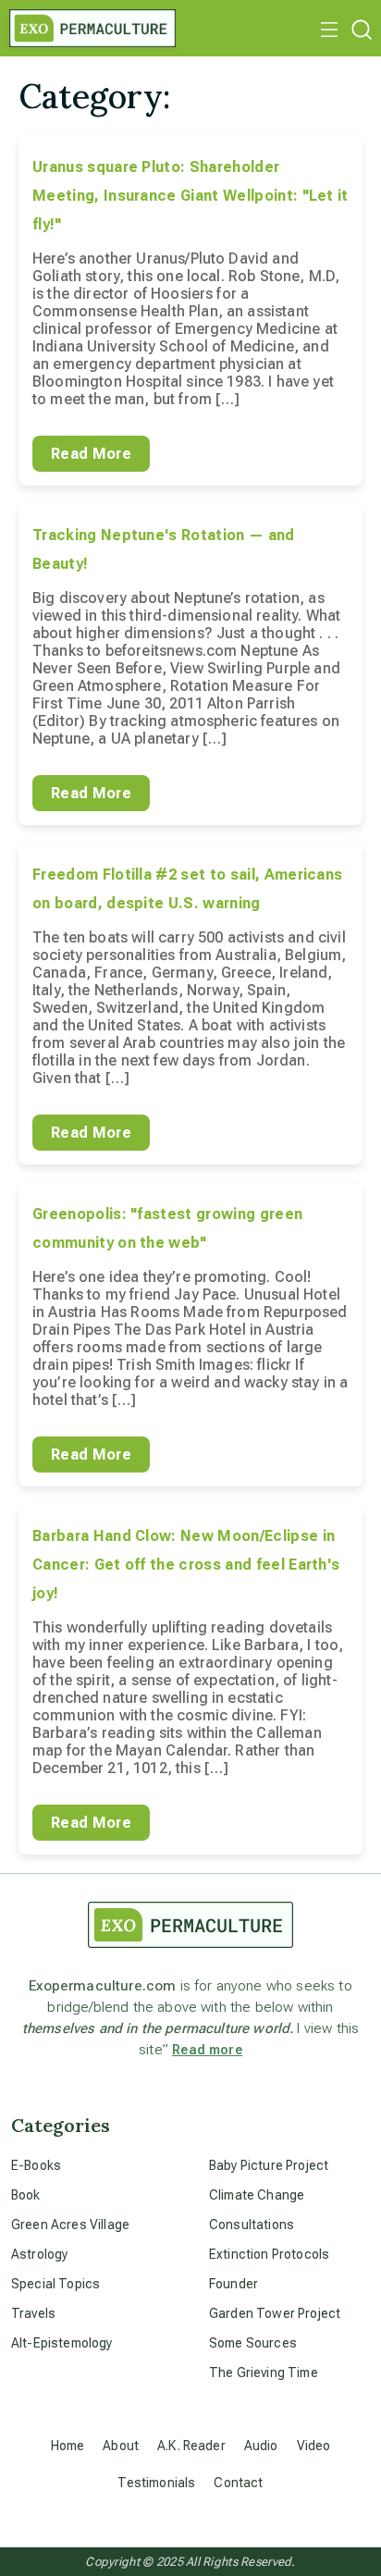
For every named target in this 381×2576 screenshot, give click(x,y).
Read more (207, 2050)
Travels (33, 2313)
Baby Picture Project (269, 2165)
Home (68, 2446)
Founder (234, 2284)
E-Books (36, 2165)
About (121, 2446)
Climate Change (257, 2195)
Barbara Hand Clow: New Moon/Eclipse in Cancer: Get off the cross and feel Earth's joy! (186, 1565)
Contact (238, 2483)
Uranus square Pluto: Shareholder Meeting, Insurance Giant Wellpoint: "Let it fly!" (190, 196)
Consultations (252, 2225)
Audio (261, 2446)
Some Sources (253, 2343)
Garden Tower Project (275, 2313)
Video (314, 2446)
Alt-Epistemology (62, 2343)
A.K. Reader (191, 2446)
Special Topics (55, 2284)
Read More (91, 454)
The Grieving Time (264, 2373)
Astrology (39, 2254)
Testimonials (156, 2483)
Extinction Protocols (269, 2254)
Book (26, 2195)
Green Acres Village (70, 2225)
